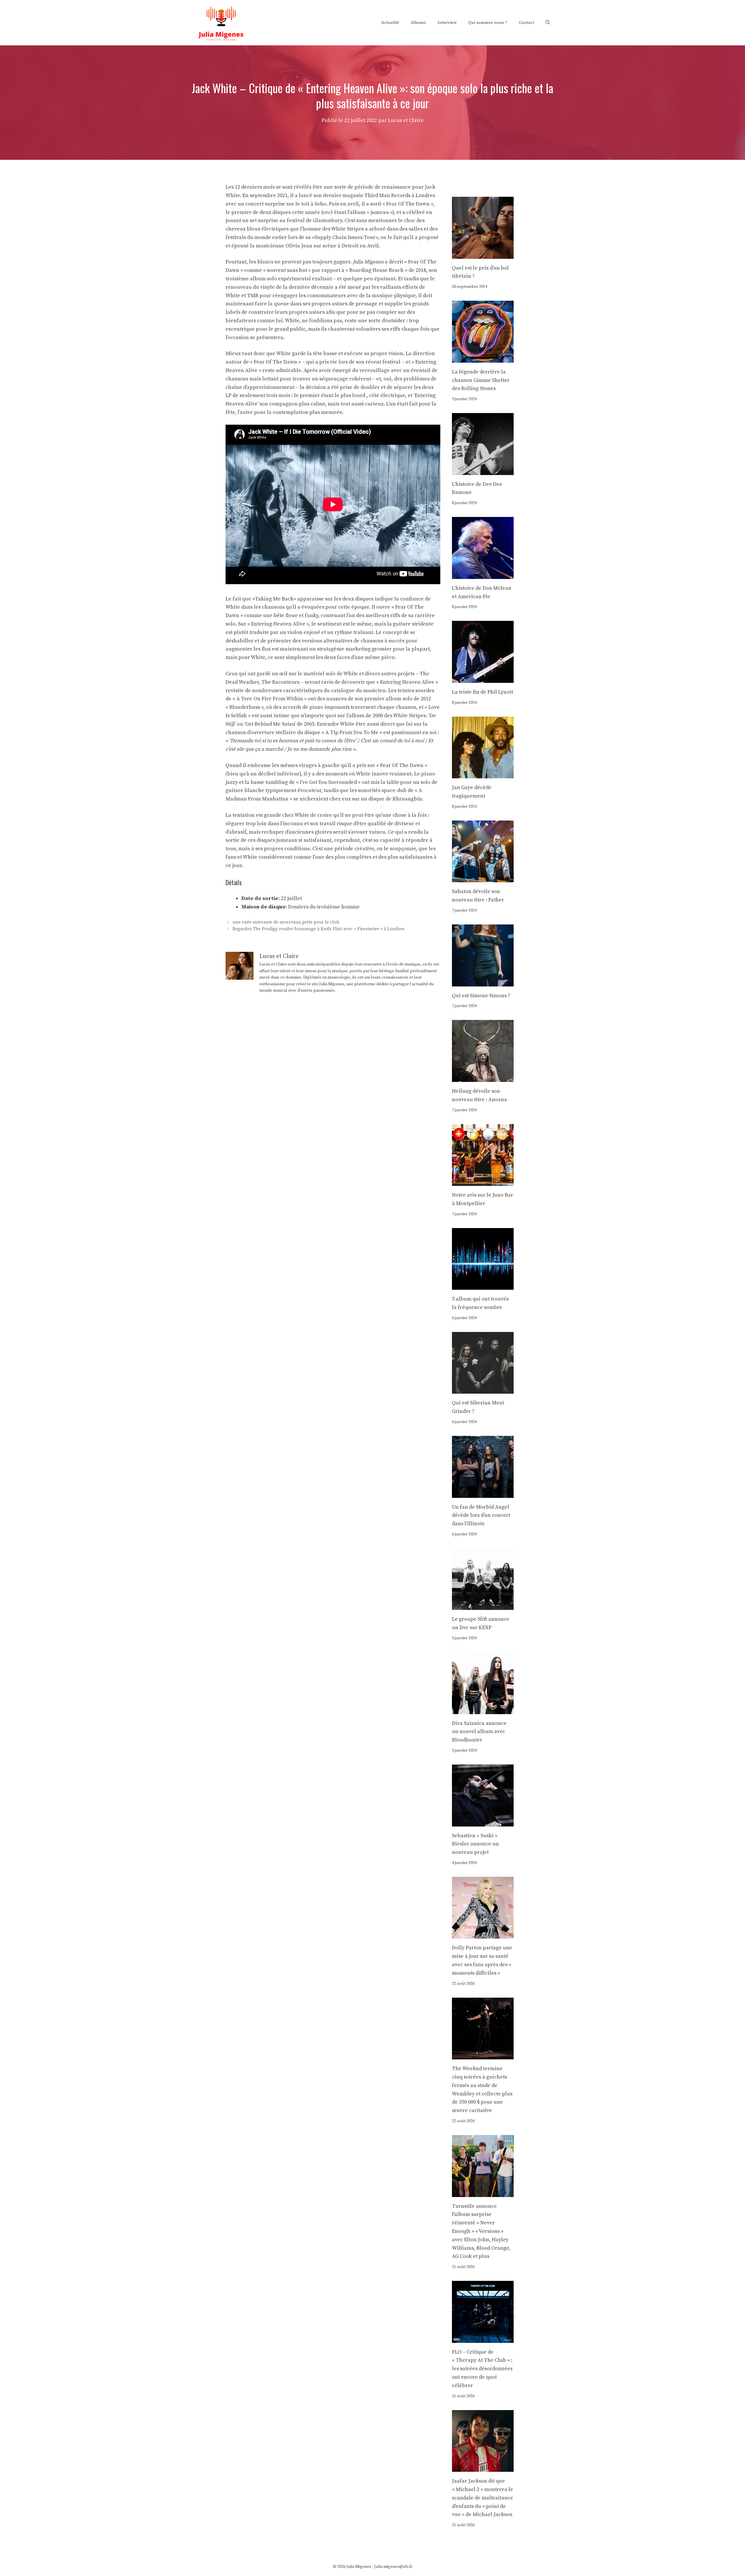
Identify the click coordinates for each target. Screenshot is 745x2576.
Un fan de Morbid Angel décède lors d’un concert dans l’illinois (481, 1515)
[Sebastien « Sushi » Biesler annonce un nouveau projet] (483, 1822)
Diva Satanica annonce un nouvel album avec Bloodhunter (479, 1732)
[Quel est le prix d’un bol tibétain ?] (483, 254)
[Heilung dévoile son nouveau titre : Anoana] (483, 1077)
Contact (526, 23)
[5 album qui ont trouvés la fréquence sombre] (483, 1285)
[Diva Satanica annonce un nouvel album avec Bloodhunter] (483, 1710)
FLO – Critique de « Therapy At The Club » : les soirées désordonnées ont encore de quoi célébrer (482, 2369)
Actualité (390, 23)
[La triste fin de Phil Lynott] (483, 678)
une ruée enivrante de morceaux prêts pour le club (286, 922)
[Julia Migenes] (221, 22)
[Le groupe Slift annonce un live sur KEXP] (483, 1606)
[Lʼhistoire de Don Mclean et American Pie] (483, 574)
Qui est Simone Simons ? (481, 996)
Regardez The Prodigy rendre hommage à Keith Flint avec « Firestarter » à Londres (319, 929)
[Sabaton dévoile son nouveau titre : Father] (483, 878)
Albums (418, 23)
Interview (447, 23)
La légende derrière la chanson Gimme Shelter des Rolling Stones (481, 380)
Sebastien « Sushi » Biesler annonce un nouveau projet (475, 1844)
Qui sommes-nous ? (488, 23)
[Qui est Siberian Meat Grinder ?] (483, 1389)
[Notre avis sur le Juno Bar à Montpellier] (483, 1181)
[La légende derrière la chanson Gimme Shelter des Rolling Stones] (483, 358)
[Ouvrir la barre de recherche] (548, 23)
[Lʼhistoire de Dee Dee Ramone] (483, 471)
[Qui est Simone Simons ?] (483, 982)
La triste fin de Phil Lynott (483, 692)
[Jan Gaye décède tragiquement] (483, 774)
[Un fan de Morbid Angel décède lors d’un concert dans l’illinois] (483, 1493)
